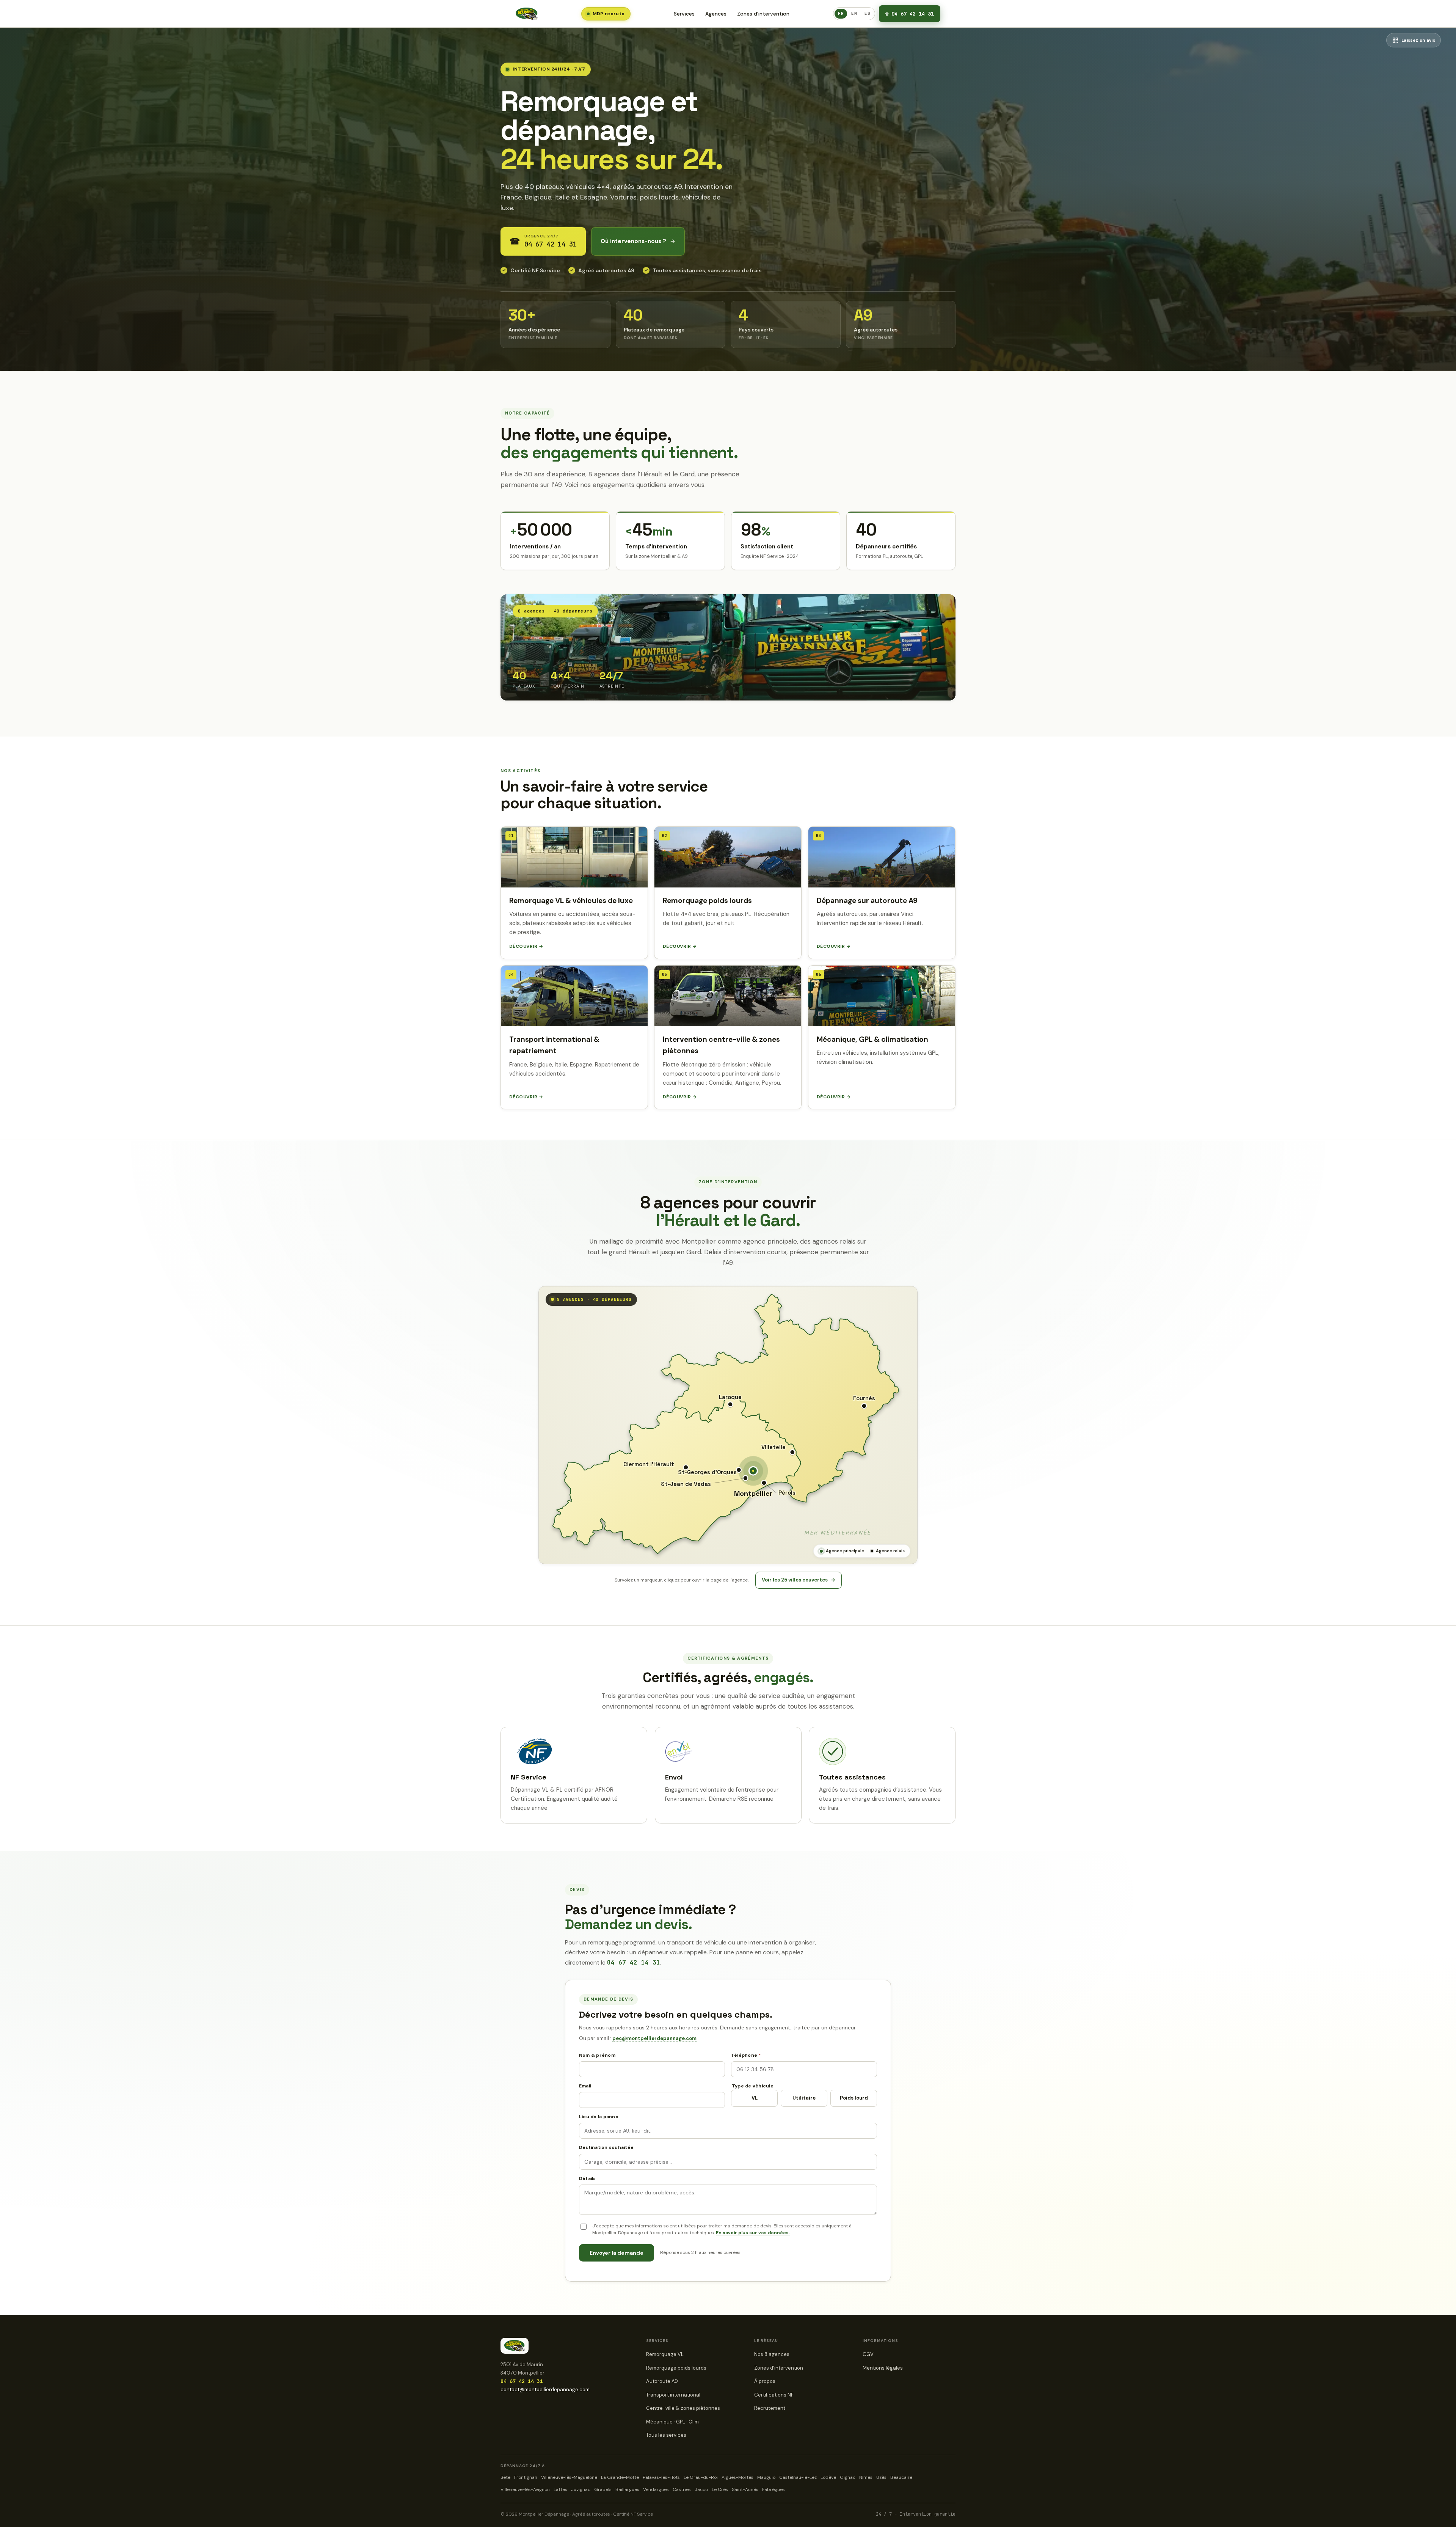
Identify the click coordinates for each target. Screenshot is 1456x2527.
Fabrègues (773, 2489)
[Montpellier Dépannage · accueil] (527, 14)
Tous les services (666, 2435)
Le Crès (720, 2489)
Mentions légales (883, 2368)
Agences (716, 14)
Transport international (673, 2395)
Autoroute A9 (662, 2381)
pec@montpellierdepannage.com (654, 2038)
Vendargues (656, 2489)
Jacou (701, 2489)
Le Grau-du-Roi (701, 2477)
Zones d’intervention (763, 14)
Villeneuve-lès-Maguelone (569, 2477)
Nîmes (866, 2477)
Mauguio (766, 2477)
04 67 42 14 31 (910, 14)
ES (867, 13)
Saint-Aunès (745, 2489)
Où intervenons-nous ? (638, 241)
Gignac (848, 2477)
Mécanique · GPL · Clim (672, 2422)
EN (854, 13)
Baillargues (627, 2489)
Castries (682, 2489)
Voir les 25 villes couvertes (799, 1580)
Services (684, 14)
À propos (765, 2381)
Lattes (560, 2489)
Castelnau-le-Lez (798, 2477)
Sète (505, 2477)
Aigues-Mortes (737, 2477)
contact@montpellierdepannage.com (545, 2390)
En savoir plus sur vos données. (753, 2233)
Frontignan (526, 2477)
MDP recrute (609, 14)
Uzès (881, 2477)
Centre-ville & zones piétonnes (683, 2408)
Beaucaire (901, 2477)
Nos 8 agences (772, 2354)
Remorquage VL (665, 2354)
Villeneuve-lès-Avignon (525, 2489)
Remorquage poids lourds (676, 2368)
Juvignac (581, 2489)
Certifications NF (774, 2395)
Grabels (603, 2489)
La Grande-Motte (620, 2477)
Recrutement (770, 2408)
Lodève (828, 2477)
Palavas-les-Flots (661, 2477)
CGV (868, 2354)
